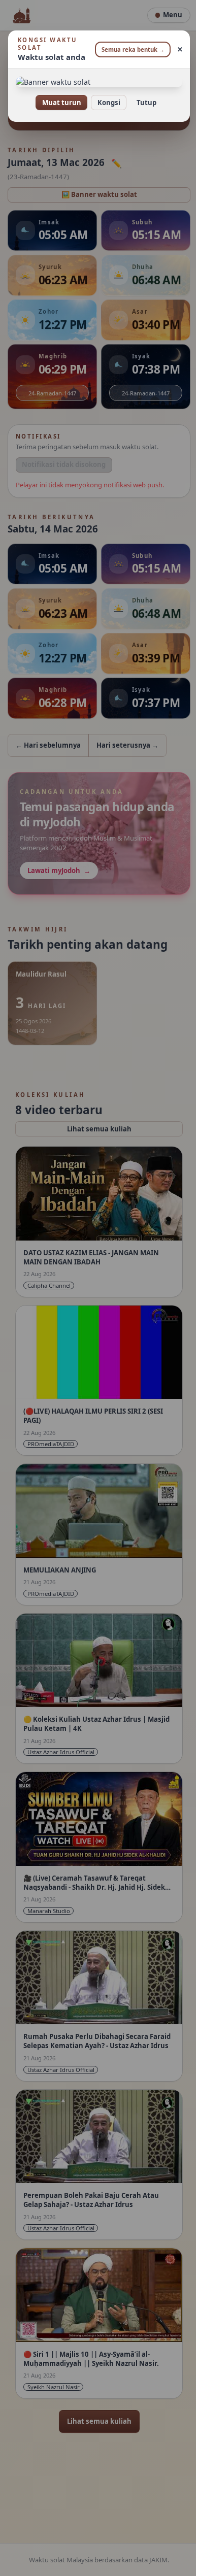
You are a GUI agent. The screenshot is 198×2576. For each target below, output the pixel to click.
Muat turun (58, 103)
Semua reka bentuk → (129, 49)
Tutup (142, 103)
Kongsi (105, 103)
